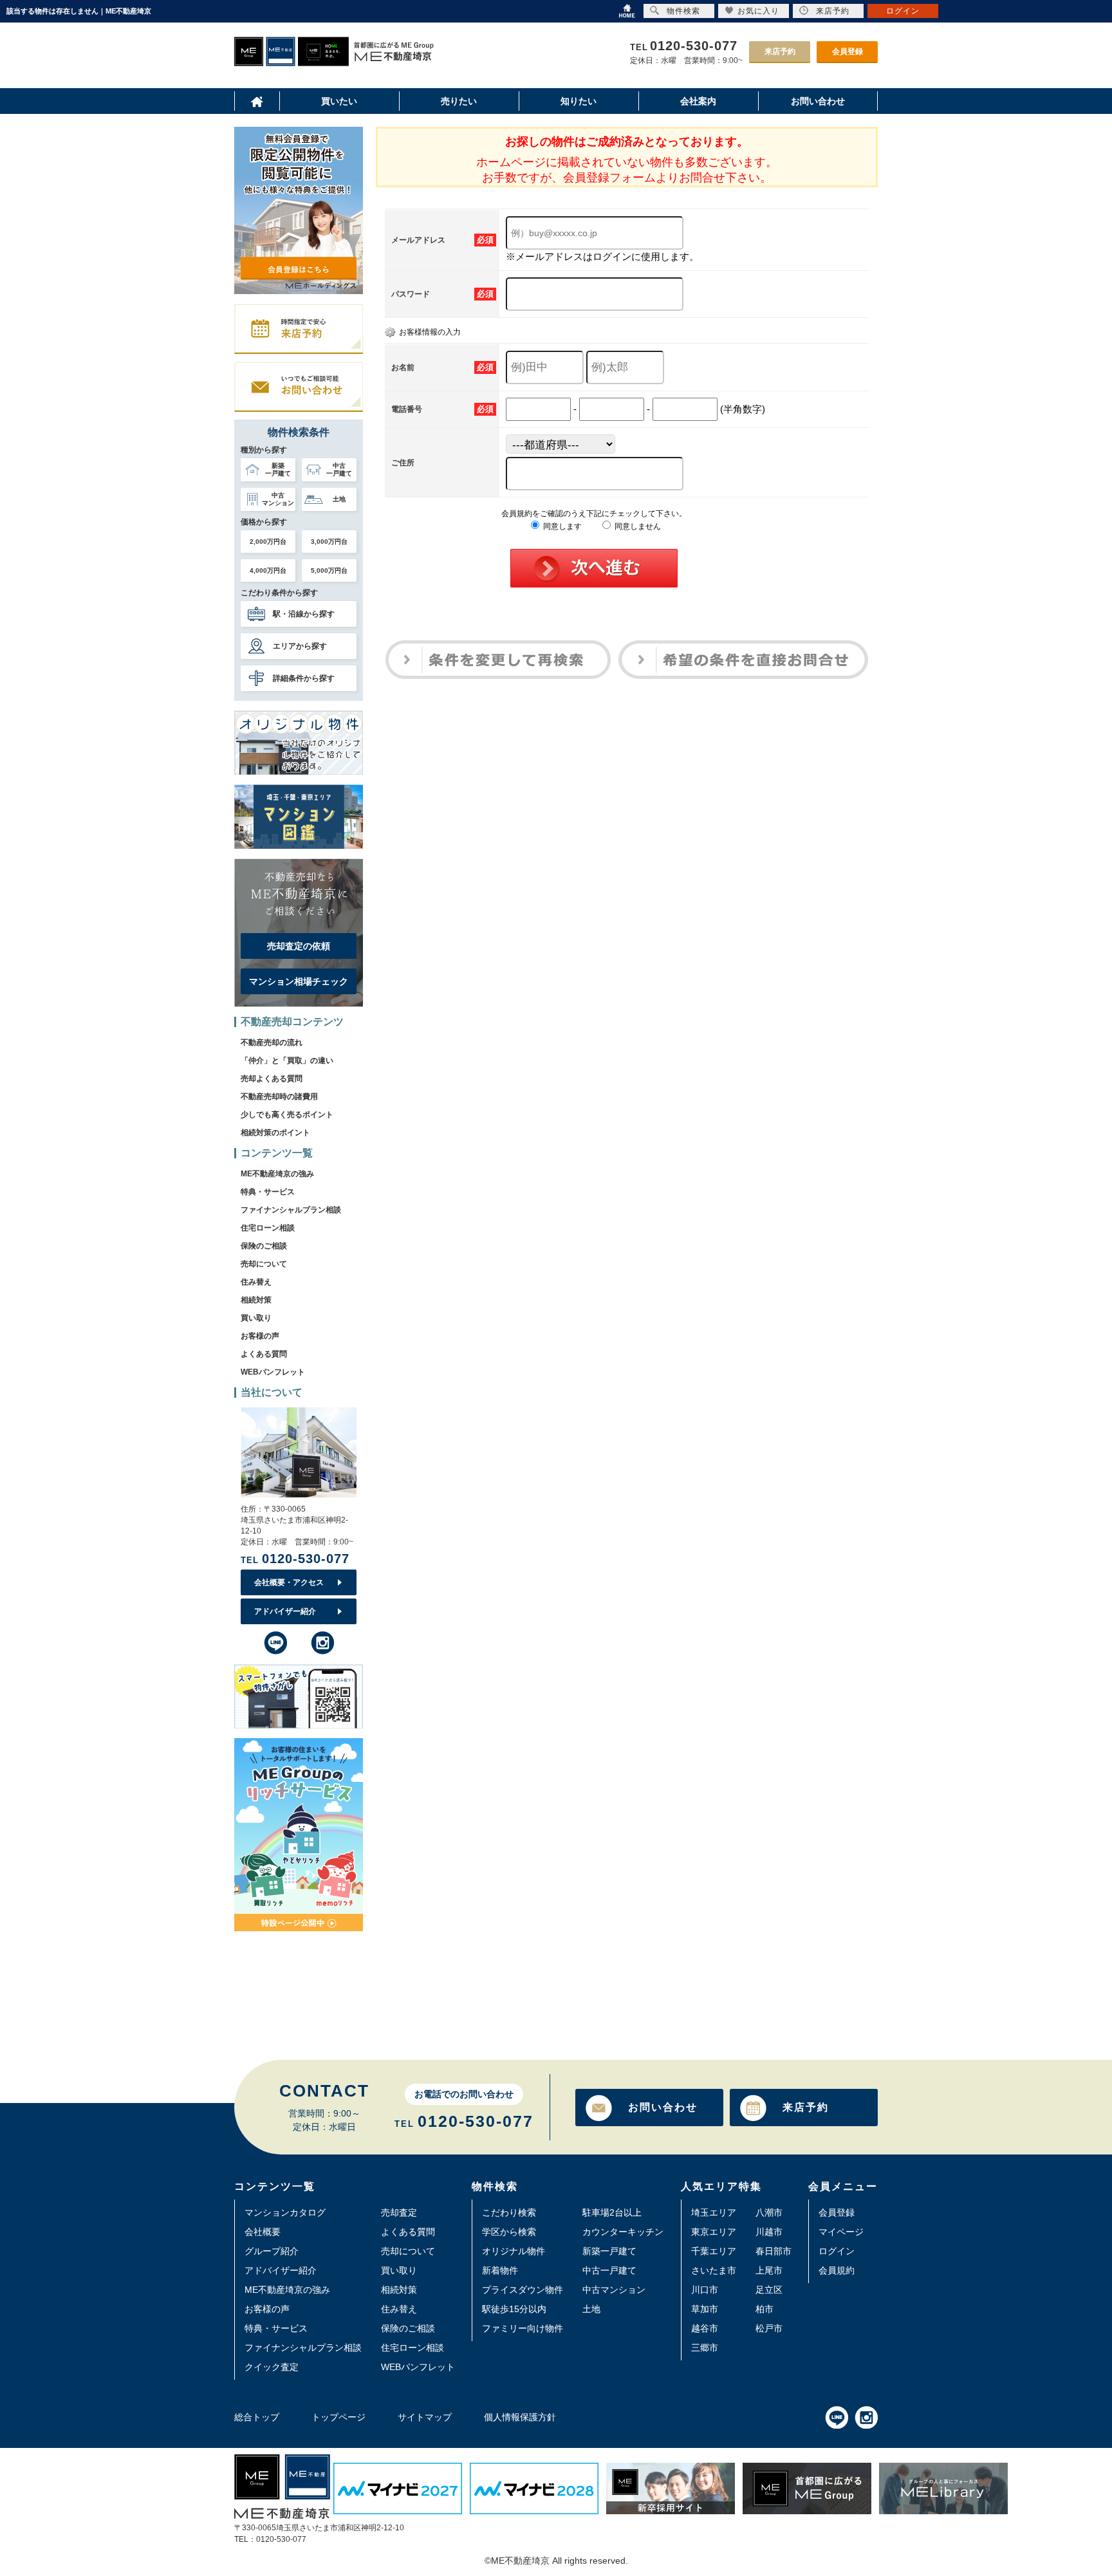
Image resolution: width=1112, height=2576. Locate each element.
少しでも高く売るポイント (287, 1115)
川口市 (705, 2290)
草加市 (705, 2309)
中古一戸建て (609, 2270)
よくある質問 (264, 1354)
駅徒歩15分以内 (514, 2309)
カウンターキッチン (623, 2232)
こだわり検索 (509, 2212)
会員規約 (837, 2270)
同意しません (637, 526)
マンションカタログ (285, 2212)
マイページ (841, 2232)
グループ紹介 (272, 2251)
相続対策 (256, 1300)
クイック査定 (272, 2367)
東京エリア (714, 2232)
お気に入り (758, 11)
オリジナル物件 (514, 2251)
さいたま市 (714, 2270)
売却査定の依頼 (299, 946)
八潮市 (769, 2212)
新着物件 (500, 2270)
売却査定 (399, 2212)
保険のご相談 (264, 1246)
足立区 (769, 2290)
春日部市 (774, 2251)
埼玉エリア (714, 2212)
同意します (561, 526)
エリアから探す (300, 646)
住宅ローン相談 (268, 1228)
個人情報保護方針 (520, 2417)
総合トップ (257, 2417)
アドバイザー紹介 (285, 1611)
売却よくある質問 (272, 1079)
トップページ (338, 2417)
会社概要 (263, 2232)
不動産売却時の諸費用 (279, 1097)
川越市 (769, 2232)
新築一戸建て (609, 2251)
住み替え (256, 1282)
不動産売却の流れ (272, 1042)
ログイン (837, 2251)
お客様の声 (260, 1336)
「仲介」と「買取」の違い (287, 1061)
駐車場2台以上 (612, 2212)
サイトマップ (425, 2417)
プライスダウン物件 (523, 2290)
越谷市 (705, 2328)
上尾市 (769, 2270)
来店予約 (780, 51)
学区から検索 (509, 2232)
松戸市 (769, 2328)
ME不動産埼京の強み (277, 1174)
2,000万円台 (268, 542)
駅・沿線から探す (304, 614)
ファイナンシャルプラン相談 (291, 1210)
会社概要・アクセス (289, 1582)
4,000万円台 (268, 570)
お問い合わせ (663, 2107)
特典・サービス (268, 1192)
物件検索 (683, 11)
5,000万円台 (329, 570)
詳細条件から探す (304, 678)
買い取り (256, 1318)
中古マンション (614, 2290)
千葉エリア (714, 2251)
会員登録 (848, 51)
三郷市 (705, 2348)
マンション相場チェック (299, 981)
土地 (591, 2309)
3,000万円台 (329, 542)
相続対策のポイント (275, 1133)
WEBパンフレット (273, 1372)
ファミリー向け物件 (523, 2328)
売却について (264, 1264)
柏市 (764, 2309)
